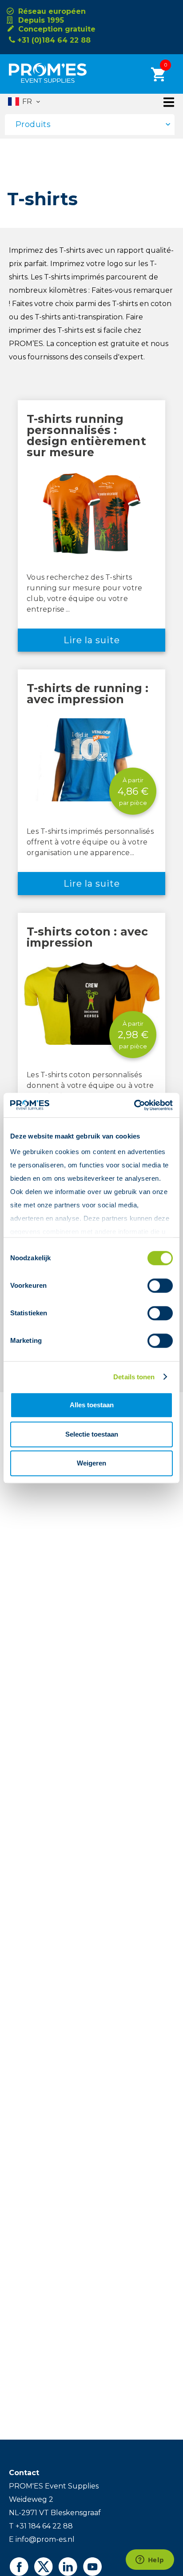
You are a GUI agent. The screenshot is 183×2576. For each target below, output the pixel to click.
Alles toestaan (92, 1405)
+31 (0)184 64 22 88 (54, 40)
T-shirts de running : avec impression (88, 694)
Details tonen (134, 1377)
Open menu (169, 102)
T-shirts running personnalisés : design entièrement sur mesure (86, 436)
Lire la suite (92, 640)
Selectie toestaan (92, 1434)
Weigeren (91, 1463)
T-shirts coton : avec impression (87, 937)
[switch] (152, 1286)
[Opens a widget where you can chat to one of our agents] (150, 2560)
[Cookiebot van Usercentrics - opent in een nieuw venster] (134, 1105)
